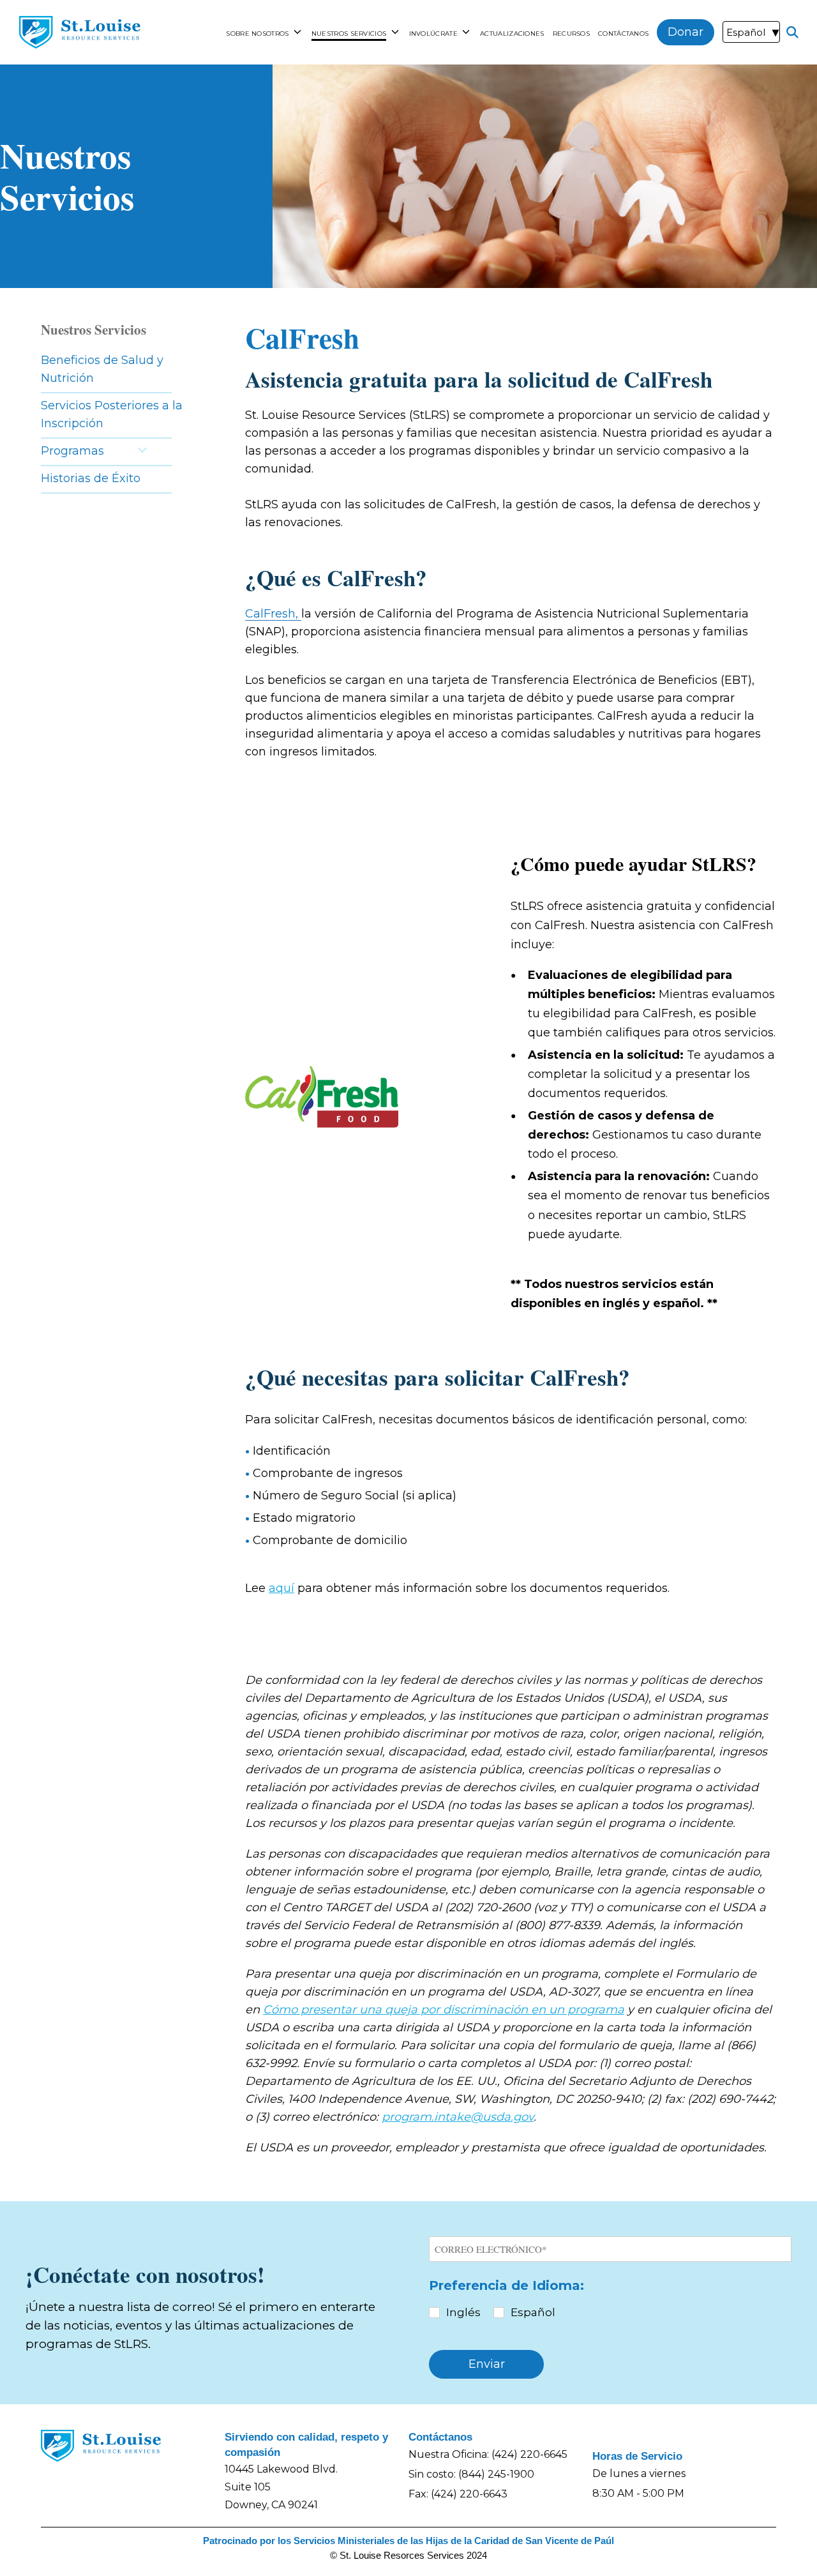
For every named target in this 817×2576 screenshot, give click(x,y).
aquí (281, 1588)
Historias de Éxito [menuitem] (91, 478)
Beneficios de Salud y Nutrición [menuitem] (102, 369)
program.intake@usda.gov (458, 2117)
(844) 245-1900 (496, 2474)
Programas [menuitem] (72, 451)
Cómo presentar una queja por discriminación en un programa (444, 2010)
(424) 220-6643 (469, 2494)
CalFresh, (273, 614)
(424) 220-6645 (529, 2454)
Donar (686, 32)
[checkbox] (610, 2313)
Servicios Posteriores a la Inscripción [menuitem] (112, 414)
